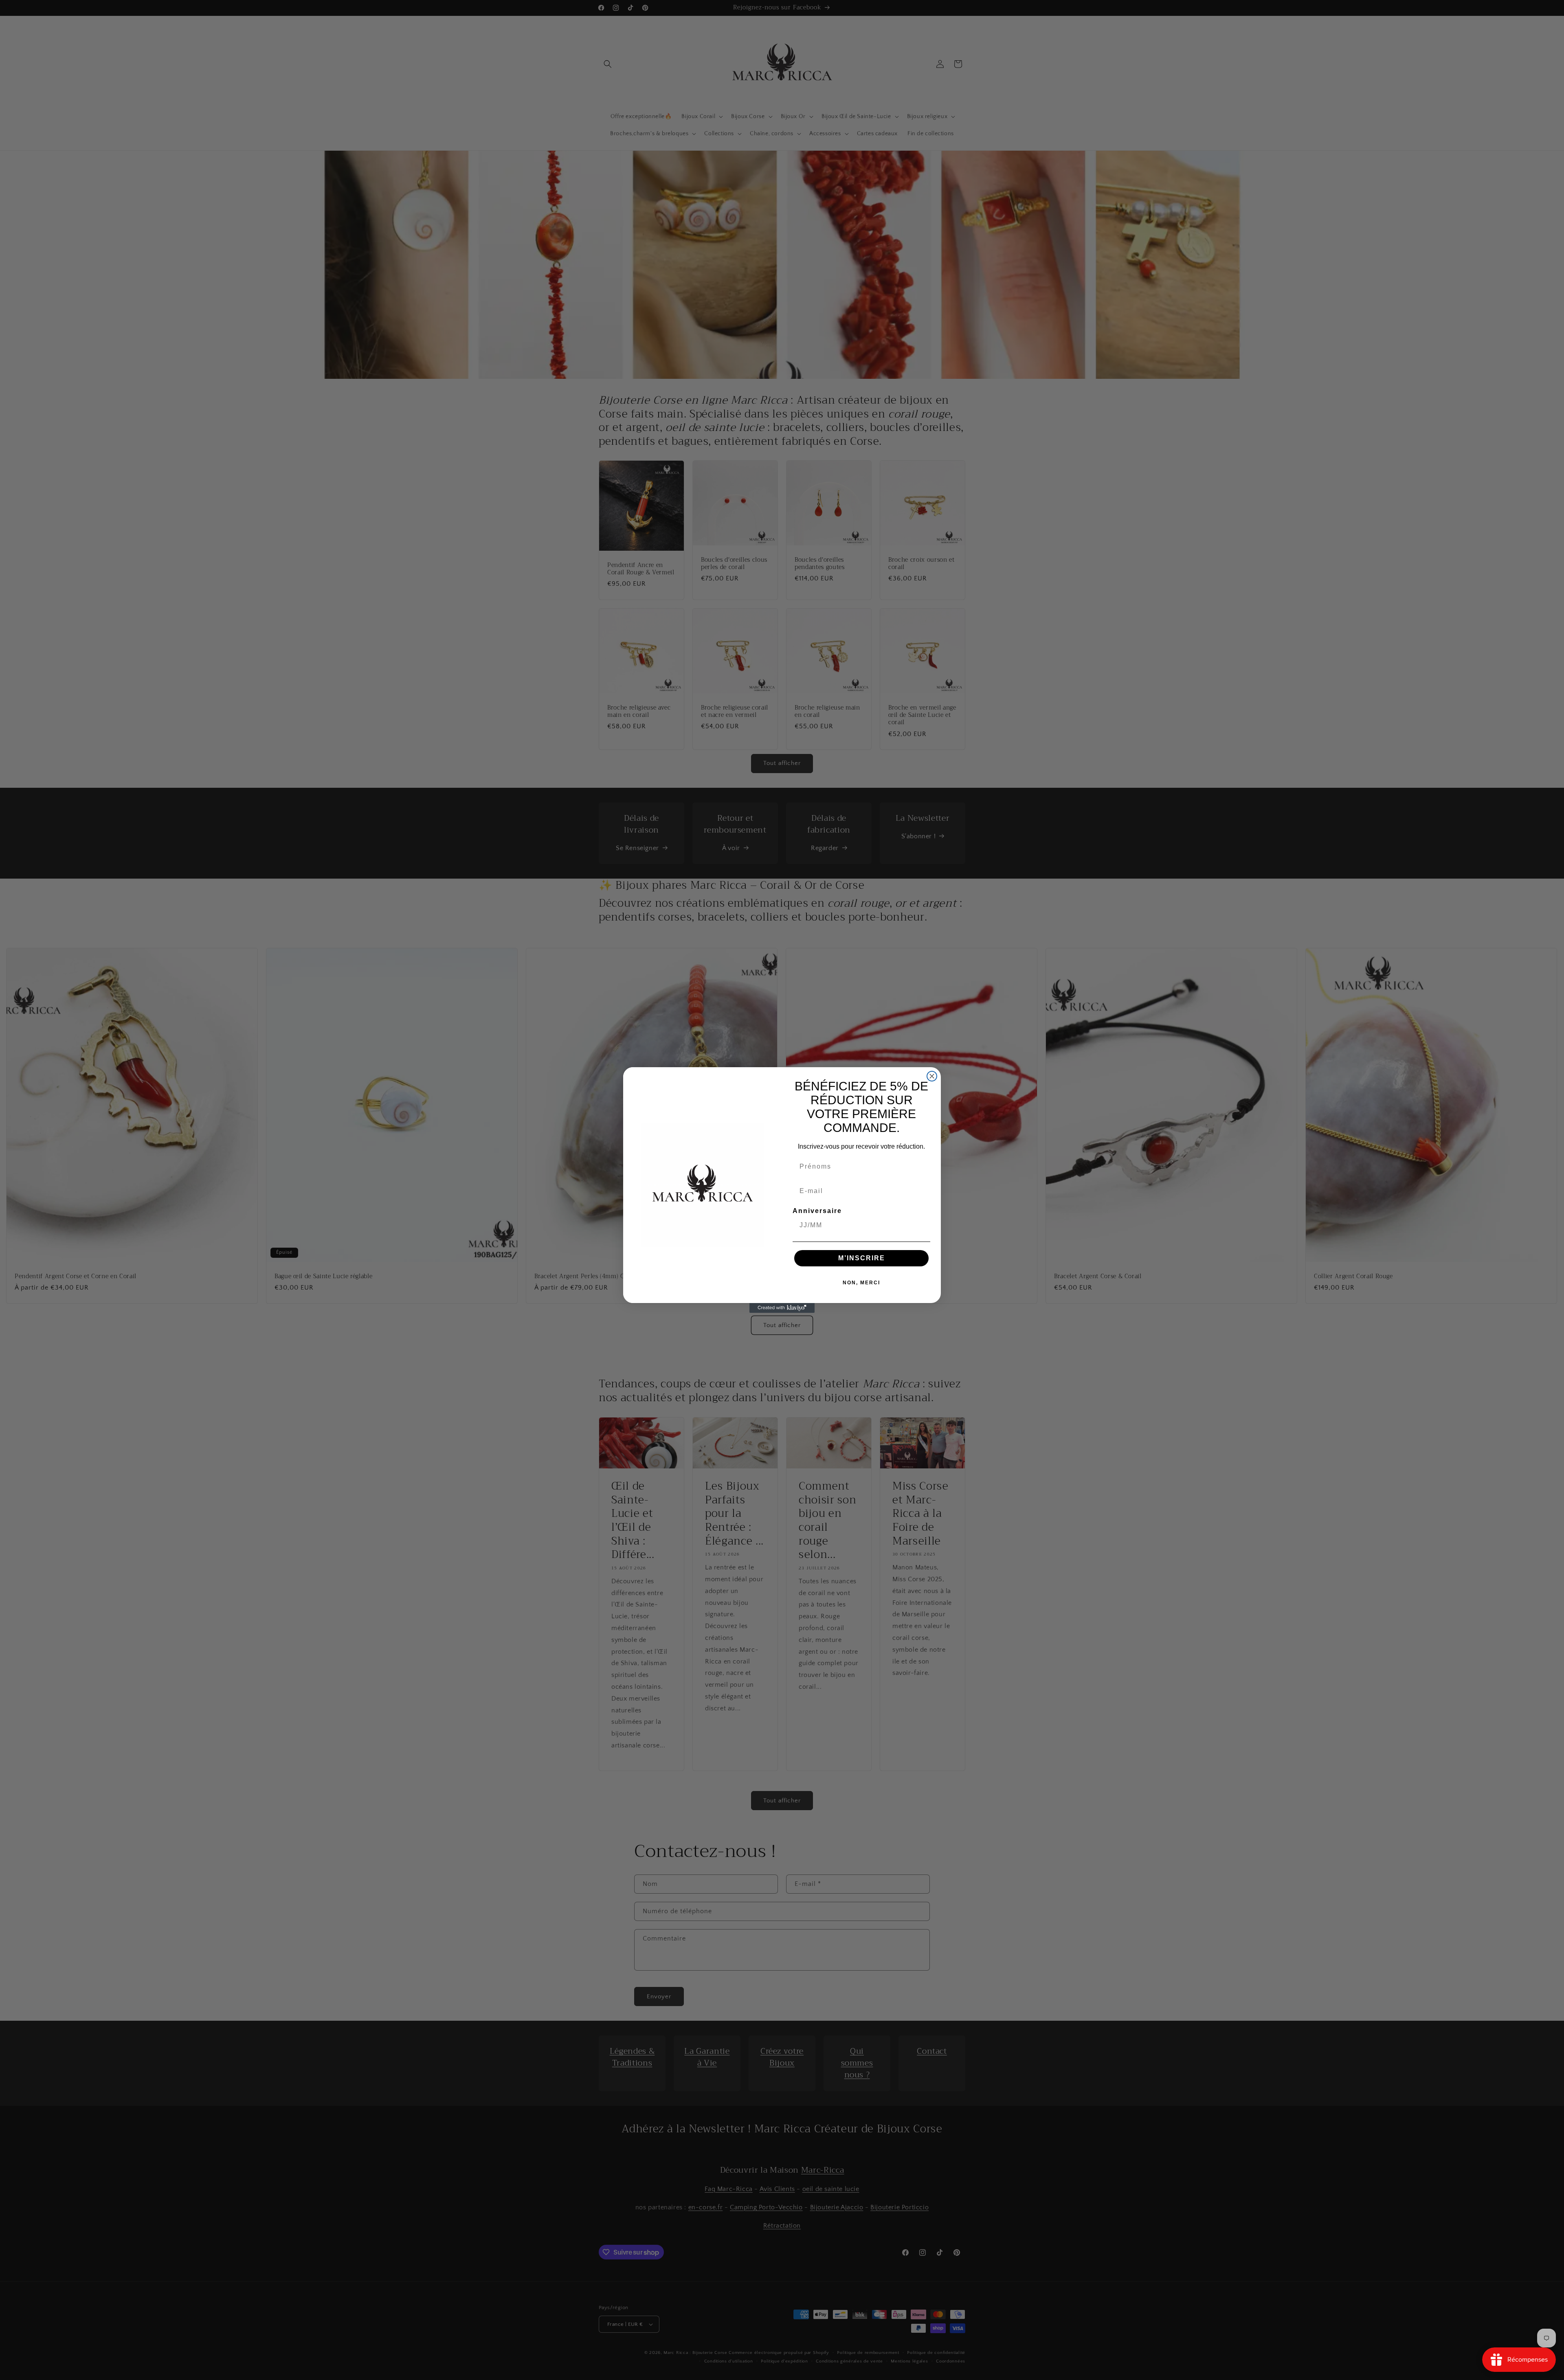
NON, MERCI (861, 1283)
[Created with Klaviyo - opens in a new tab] (782, 1308)
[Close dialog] (932, 1076)
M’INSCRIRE (862, 1258)
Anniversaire (817, 1211)
